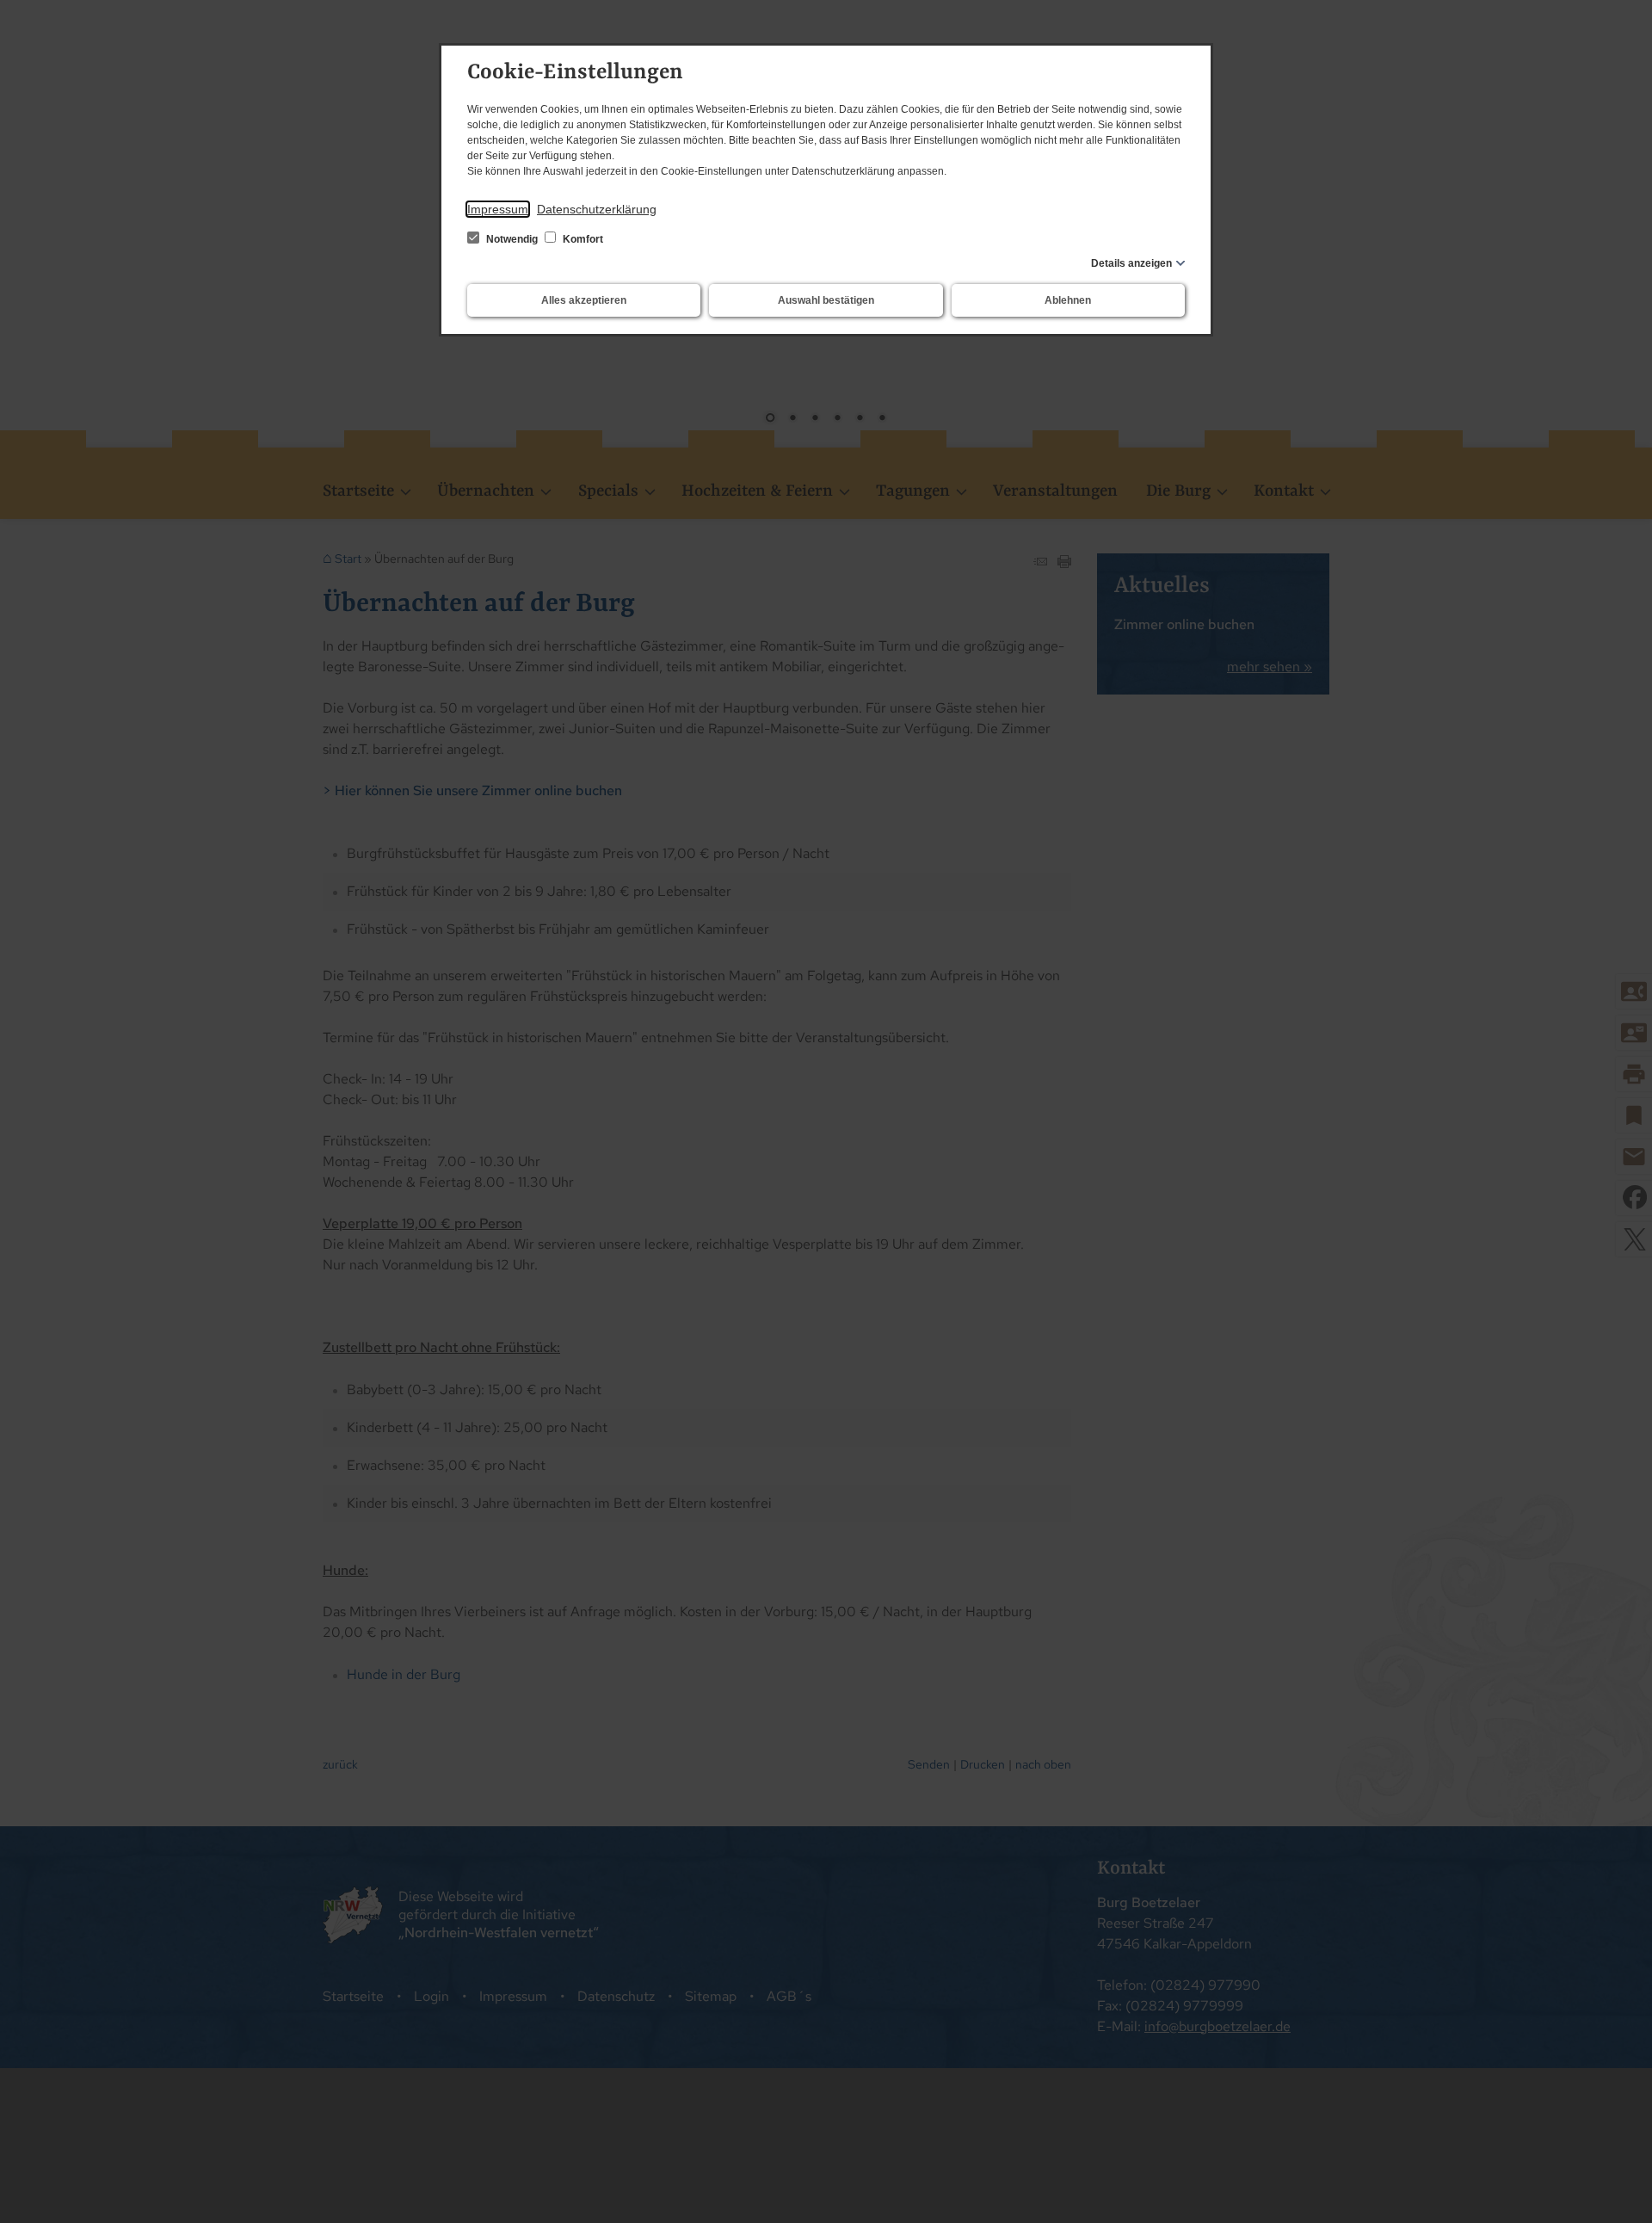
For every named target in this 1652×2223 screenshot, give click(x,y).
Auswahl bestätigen (826, 300)
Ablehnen (1068, 300)
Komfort (582, 239)
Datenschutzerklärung (597, 209)
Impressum (498, 209)
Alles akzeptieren (584, 300)
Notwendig (512, 239)
